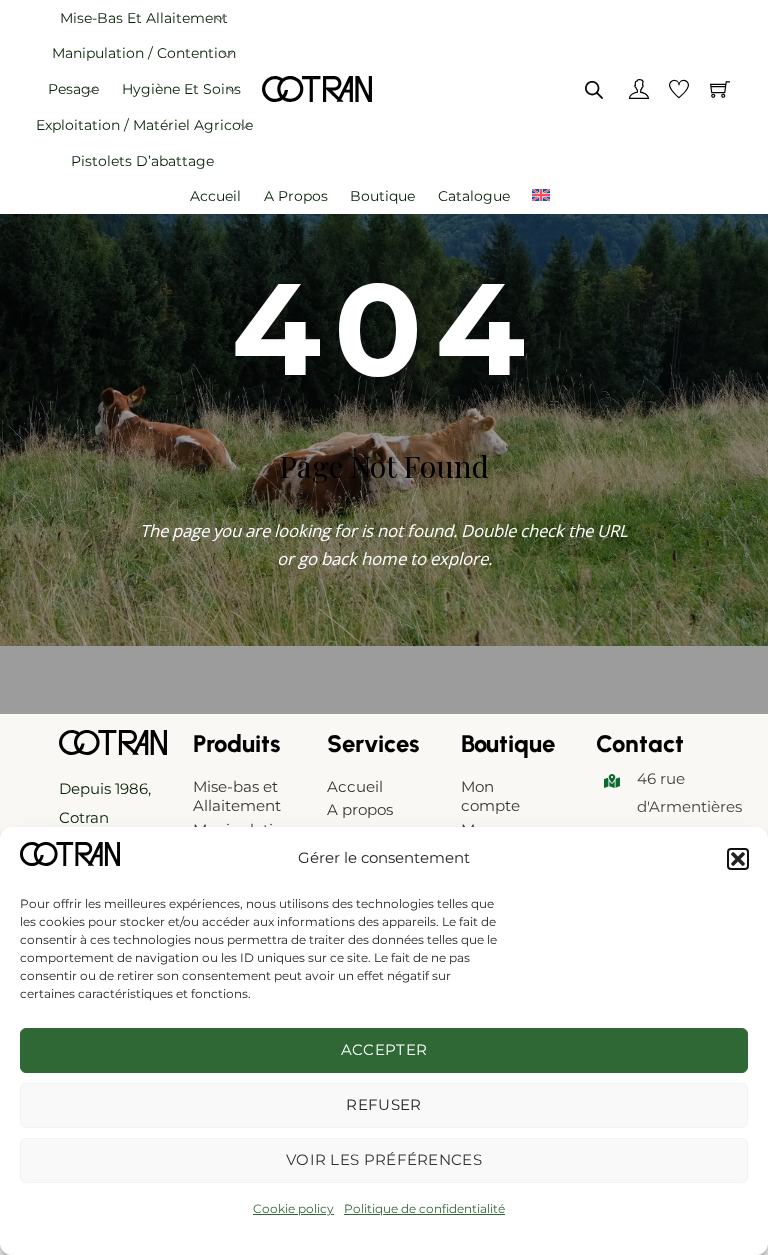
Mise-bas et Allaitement (144, 18)
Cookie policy (293, 1208)
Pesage (73, 89)
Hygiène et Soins (181, 89)
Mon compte (490, 796)
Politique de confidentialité (424, 1208)
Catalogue (474, 196)
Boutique (382, 196)
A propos (296, 196)
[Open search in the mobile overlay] (594, 89)
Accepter (384, 1049)
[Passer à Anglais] (541, 197)
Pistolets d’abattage (142, 161)
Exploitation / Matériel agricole (144, 125)
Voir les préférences (384, 1159)
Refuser (383, 1104)
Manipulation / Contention (144, 53)
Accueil (215, 196)
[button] (738, 859)
